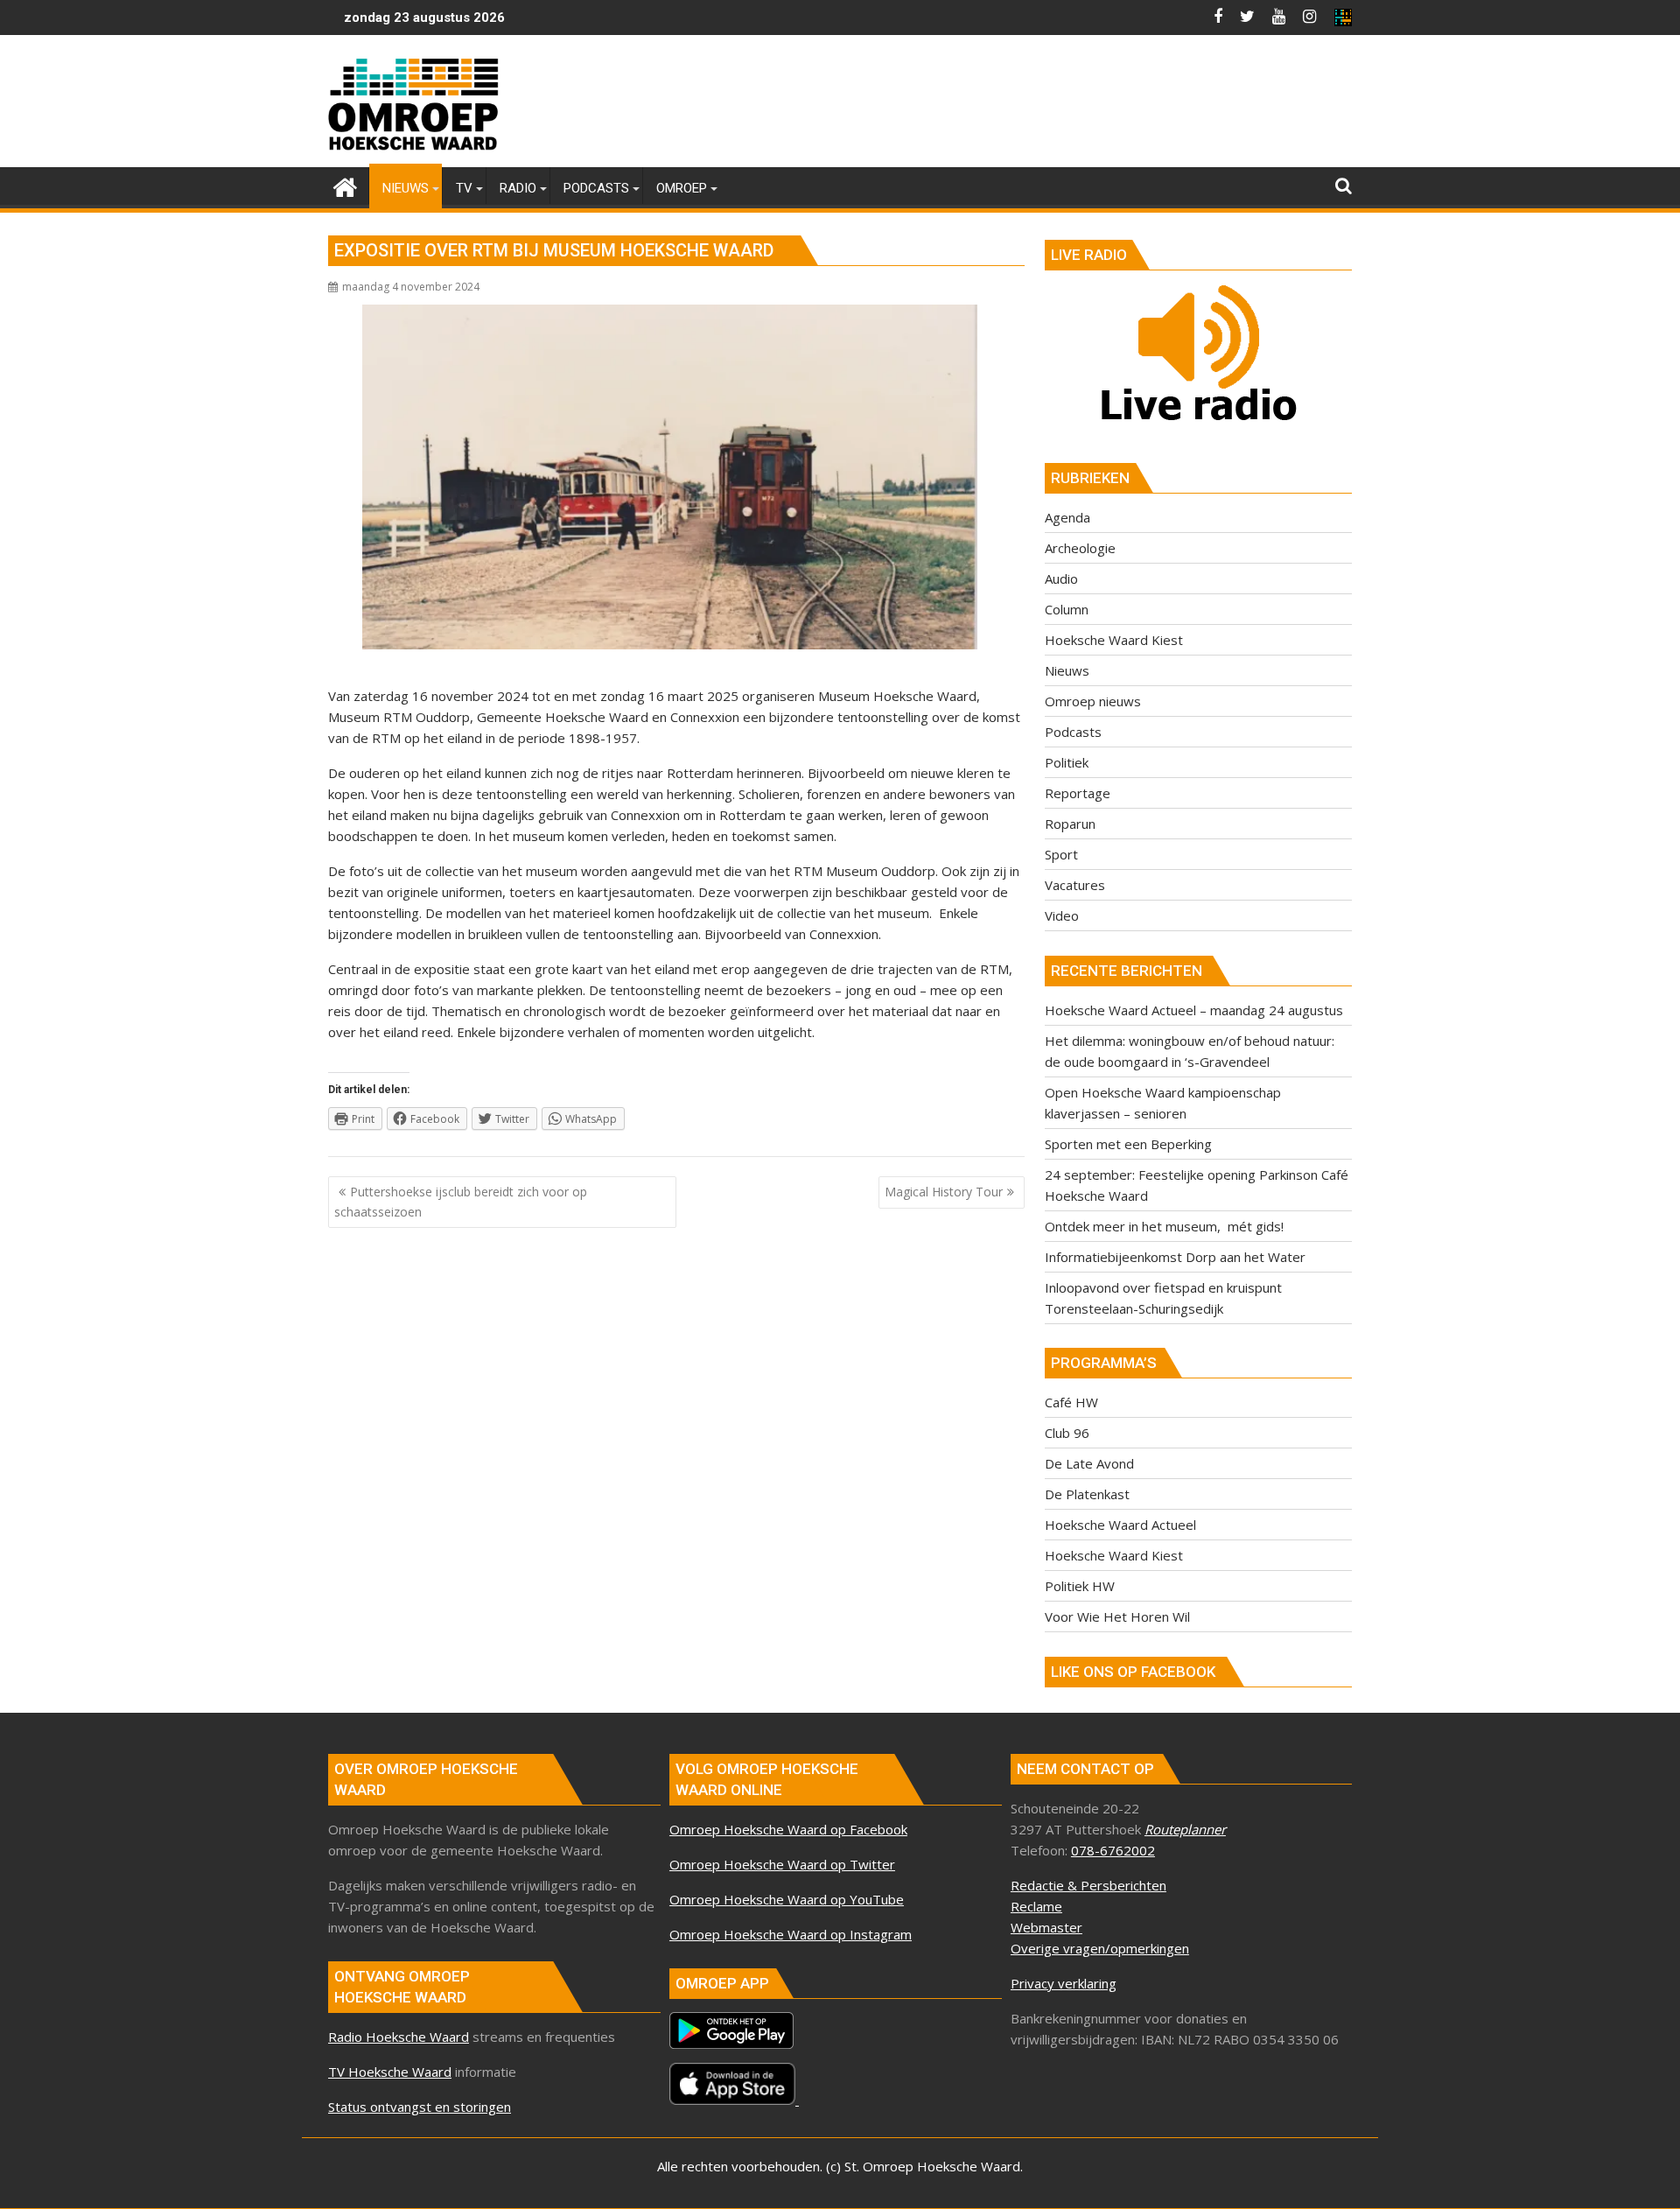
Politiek (1067, 762)
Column (1067, 609)
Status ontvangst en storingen (420, 2107)
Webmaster (1046, 1927)
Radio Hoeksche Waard (399, 2037)
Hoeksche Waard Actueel (1120, 1525)
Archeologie (1080, 548)
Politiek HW (1080, 1586)
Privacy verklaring (1064, 1983)
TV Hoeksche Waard (390, 2072)
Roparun (1070, 824)
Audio (1061, 579)
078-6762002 (1113, 1850)
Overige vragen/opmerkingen (1100, 1948)
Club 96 (1067, 1433)
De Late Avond (1089, 1463)
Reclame (1036, 1906)
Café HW (1071, 1402)
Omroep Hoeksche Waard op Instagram (791, 1934)
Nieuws (1067, 670)
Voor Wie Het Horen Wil (1117, 1616)
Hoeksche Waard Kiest (1114, 640)
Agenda (1067, 517)
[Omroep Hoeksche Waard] (345, 185)
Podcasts (1073, 732)
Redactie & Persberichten (1088, 1885)
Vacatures (1075, 885)
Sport (1061, 854)
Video (1062, 915)
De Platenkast (1087, 1494)
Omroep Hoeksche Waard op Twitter (782, 1864)
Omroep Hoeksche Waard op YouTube (787, 1899)
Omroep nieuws (1093, 701)
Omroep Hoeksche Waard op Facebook (788, 1829)
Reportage (1078, 793)
